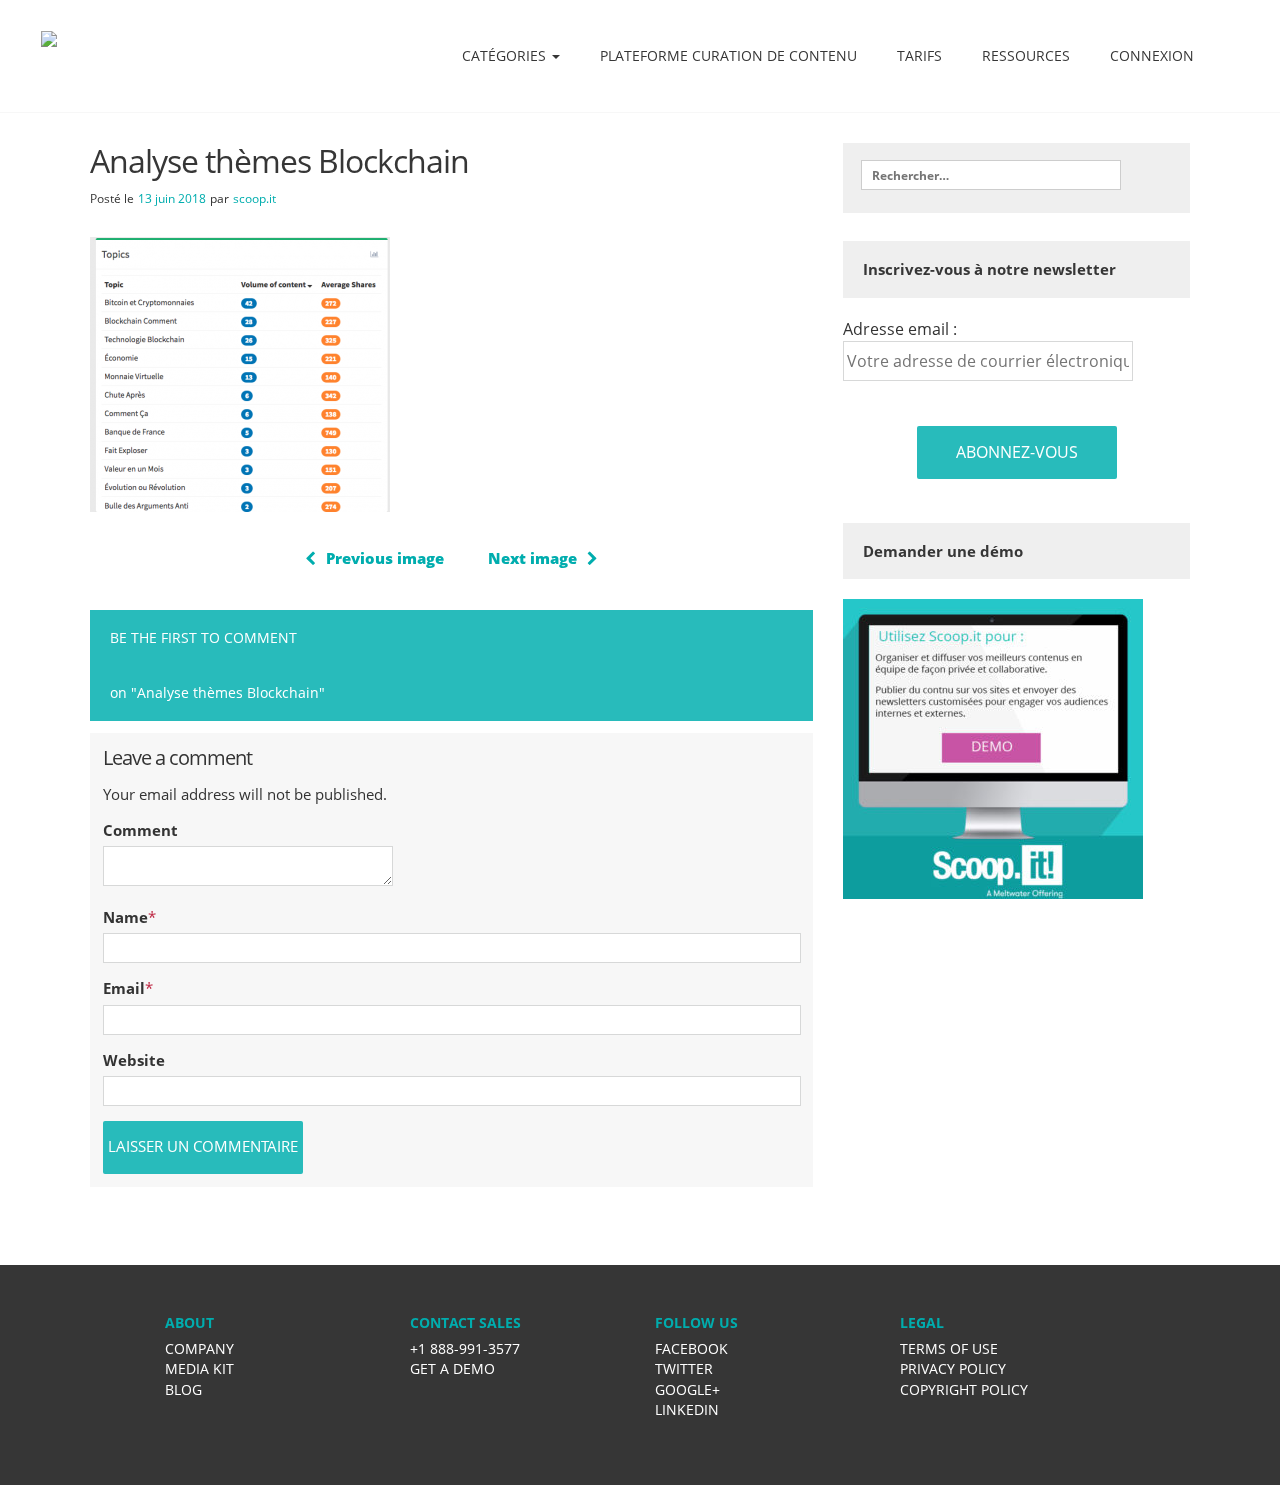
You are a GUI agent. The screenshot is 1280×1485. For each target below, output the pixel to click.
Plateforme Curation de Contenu (728, 55)
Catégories (506, 55)
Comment (140, 830)
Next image (532, 558)
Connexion (1152, 55)
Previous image (385, 558)
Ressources (1026, 55)
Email (124, 988)
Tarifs (919, 55)
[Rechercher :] (991, 175)
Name (125, 917)
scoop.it (254, 198)
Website (134, 1060)
